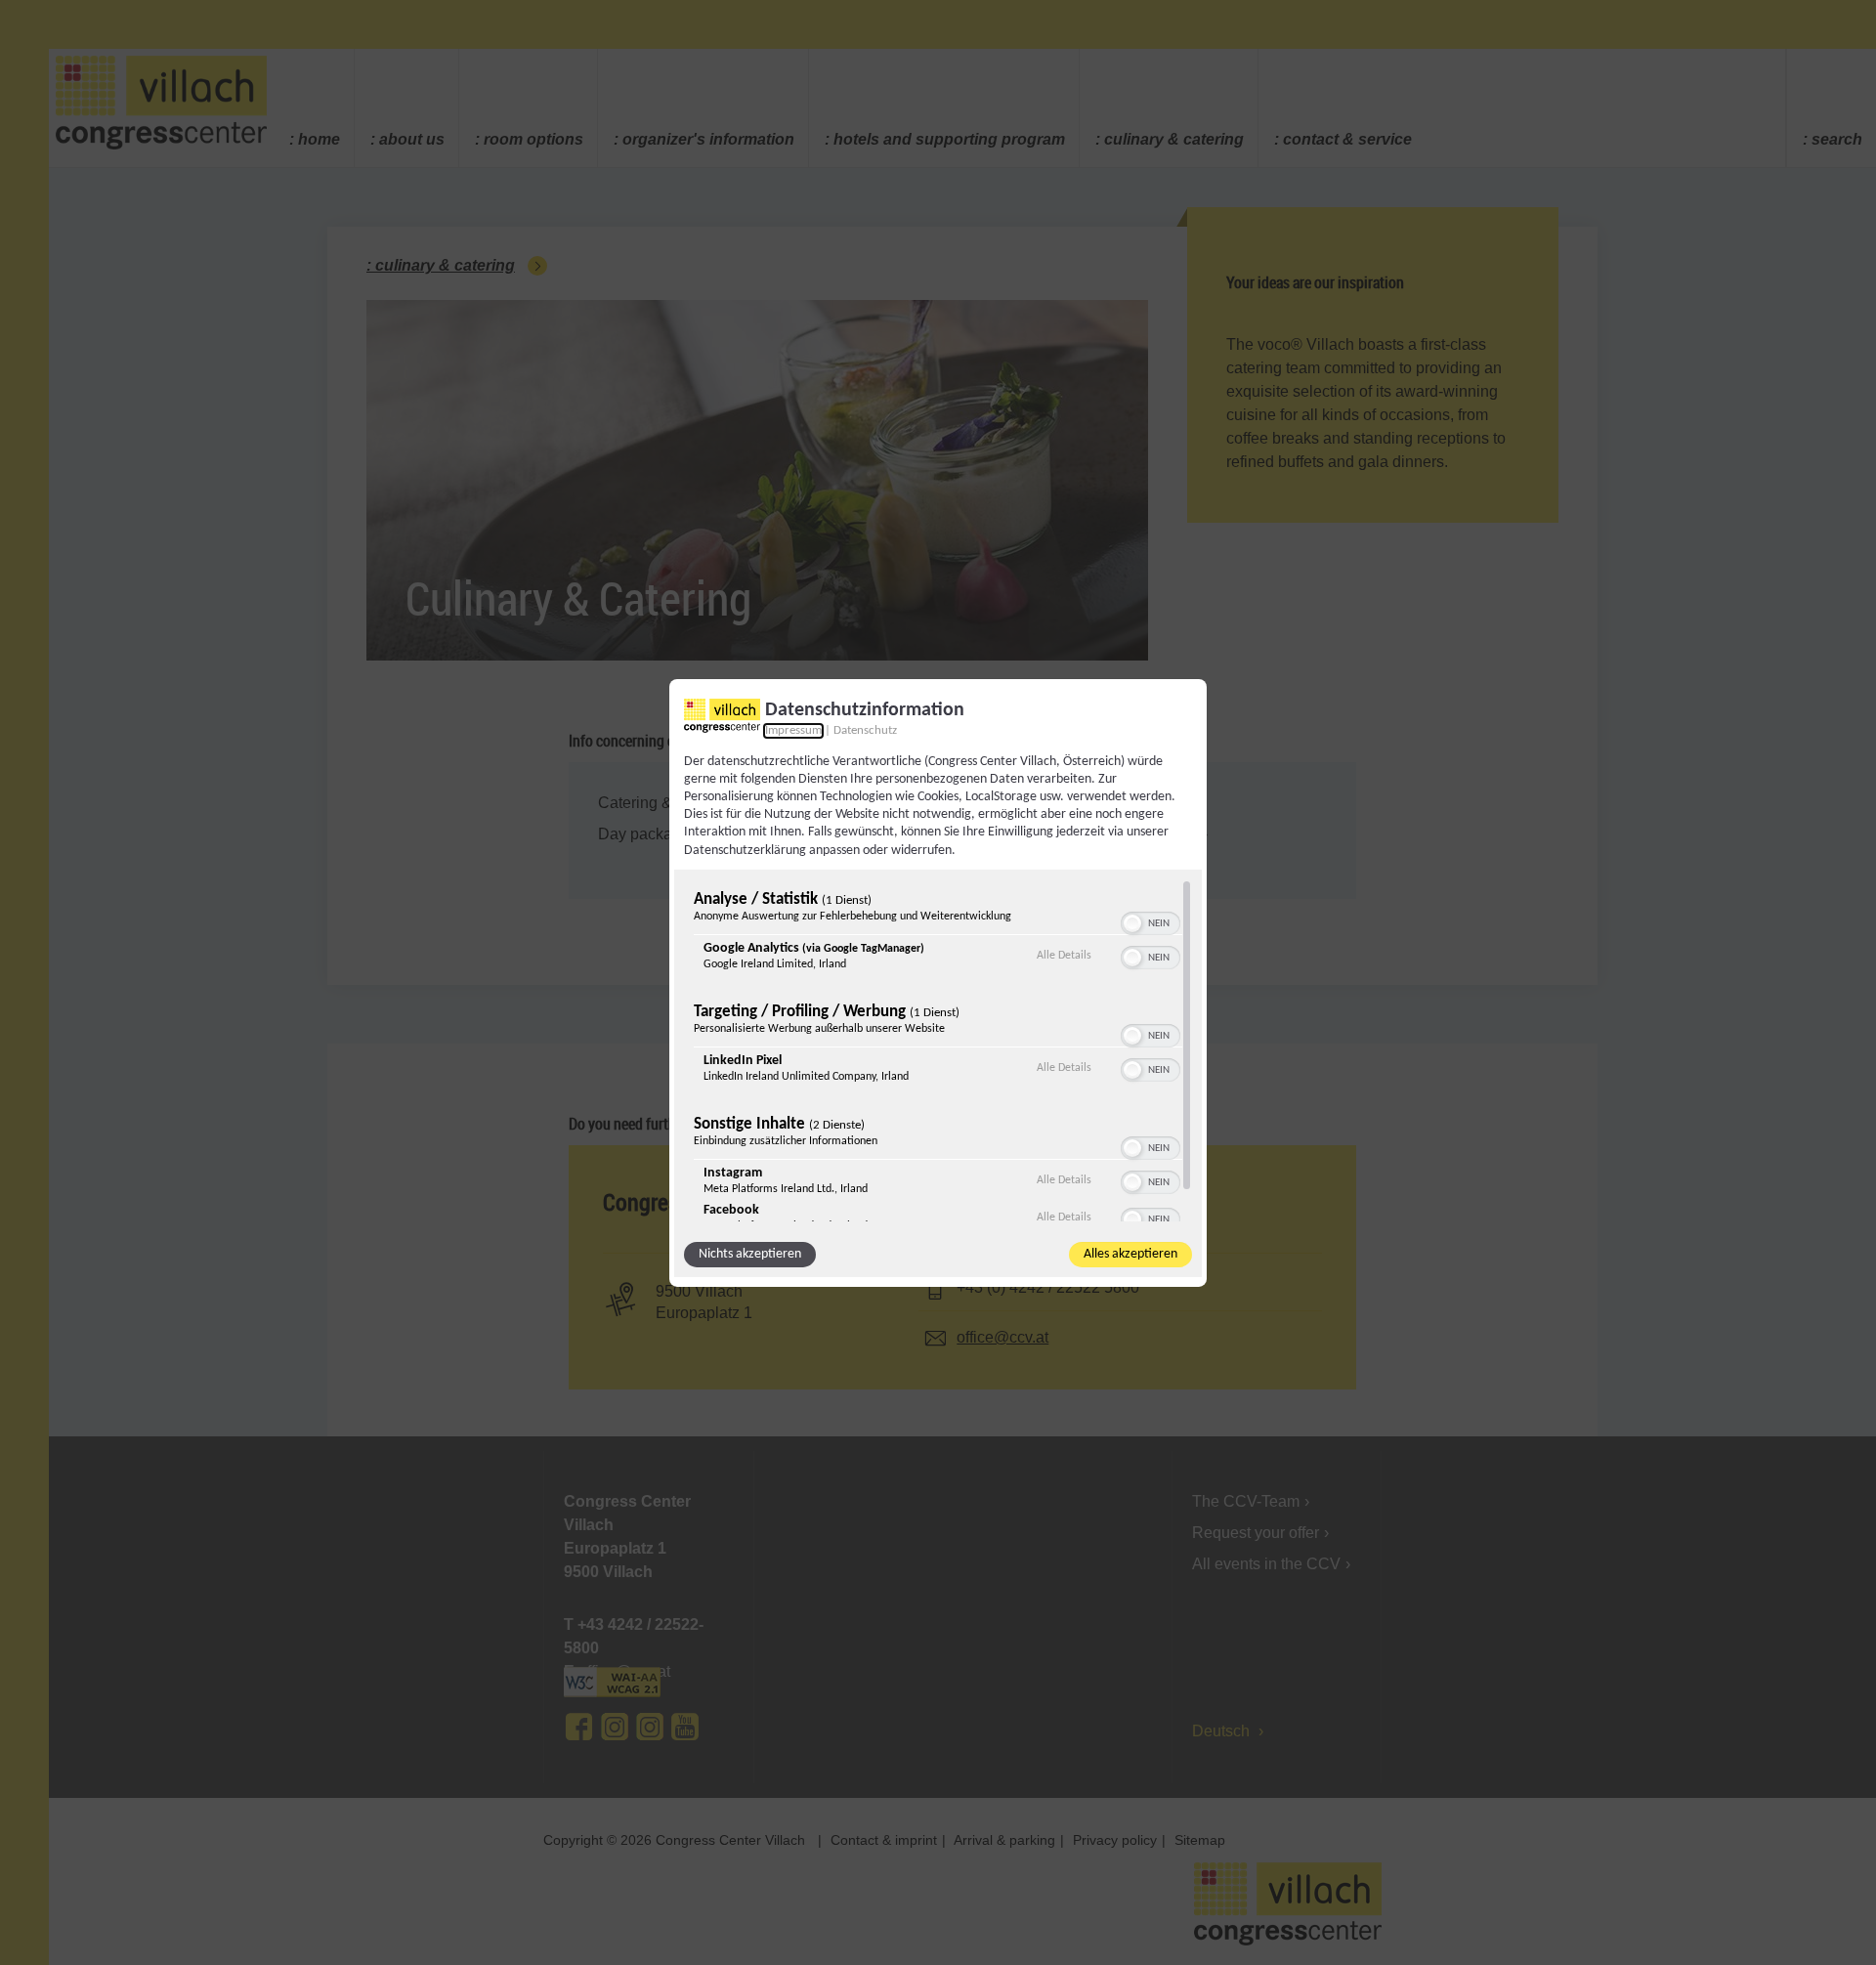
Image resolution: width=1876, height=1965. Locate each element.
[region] (938, 1050)
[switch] (1151, 921)
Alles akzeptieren (1130, 1254)
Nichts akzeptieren (750, 1254)
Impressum (793, 730)
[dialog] (938, 982)
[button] (1132, 923)
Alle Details (1064, 955)
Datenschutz (865, 730)
